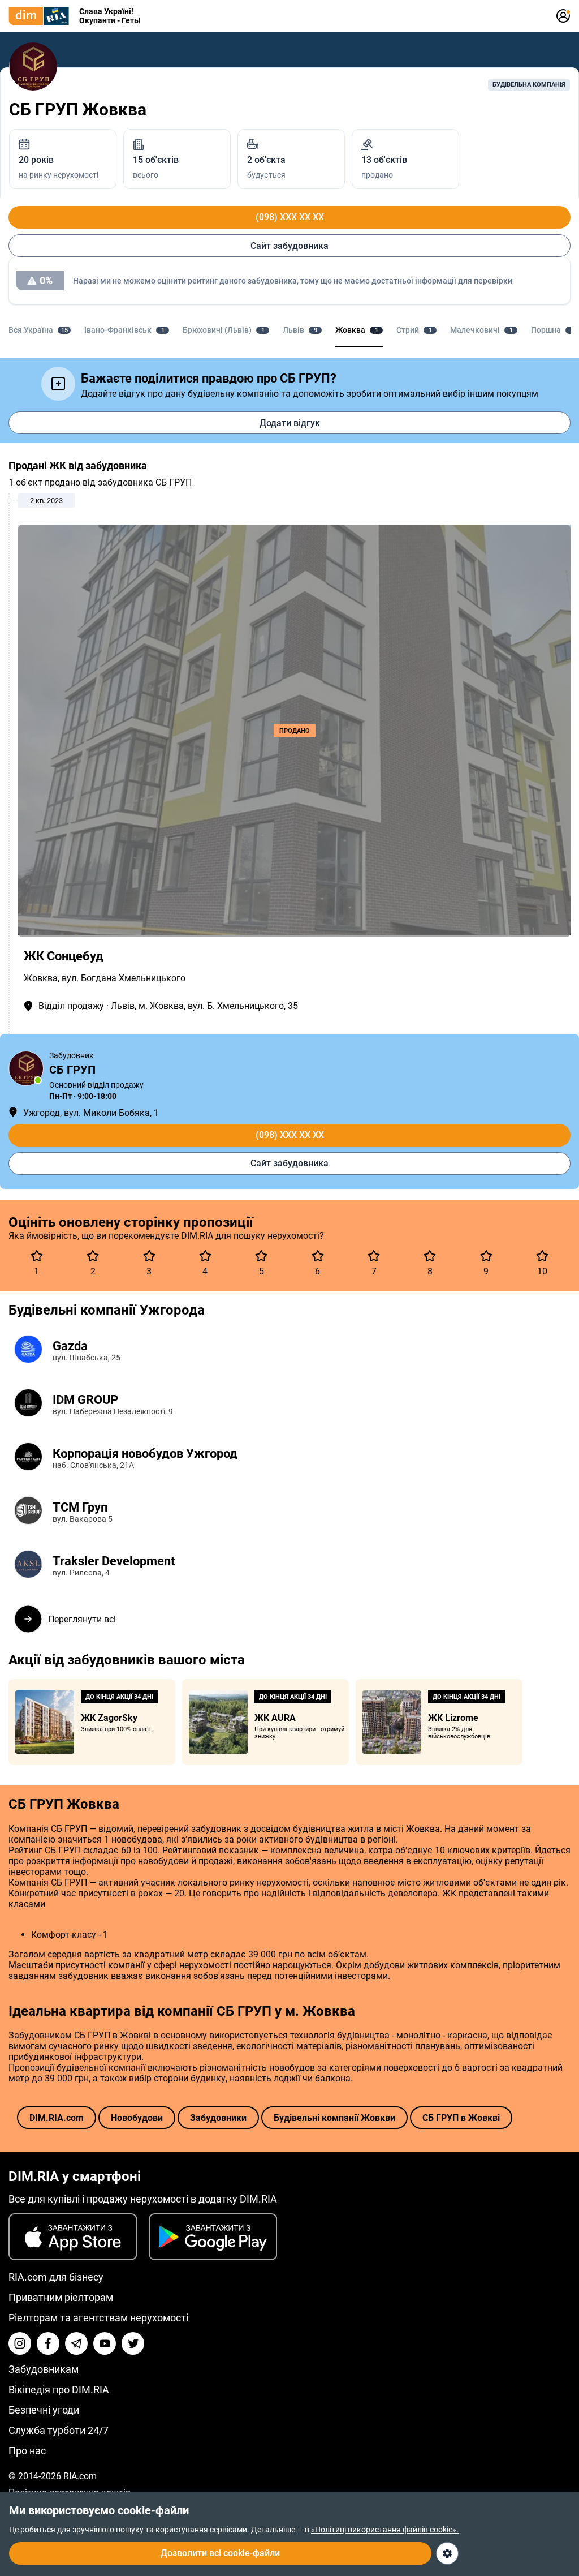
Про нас (27, 2451)
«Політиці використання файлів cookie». (385, 2530)
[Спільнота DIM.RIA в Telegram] (76, 2343)
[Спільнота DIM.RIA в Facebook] (48, 2343)
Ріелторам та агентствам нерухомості (98, 2318)
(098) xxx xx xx (290, 217)
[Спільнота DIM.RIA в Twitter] (133, 2343)
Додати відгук (290, 423)
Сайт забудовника (289, 246)
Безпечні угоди (44, 2410)
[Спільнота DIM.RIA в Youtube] (105, 2343)
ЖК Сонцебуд (64, 956)
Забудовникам (44, 2369)
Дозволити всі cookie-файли (220, 2553)
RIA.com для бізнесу (56, 2277)
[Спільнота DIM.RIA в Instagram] (20, 2343)
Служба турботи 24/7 (59, 2430)
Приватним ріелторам (61, 2297)
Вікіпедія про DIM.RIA (59, 2390)
